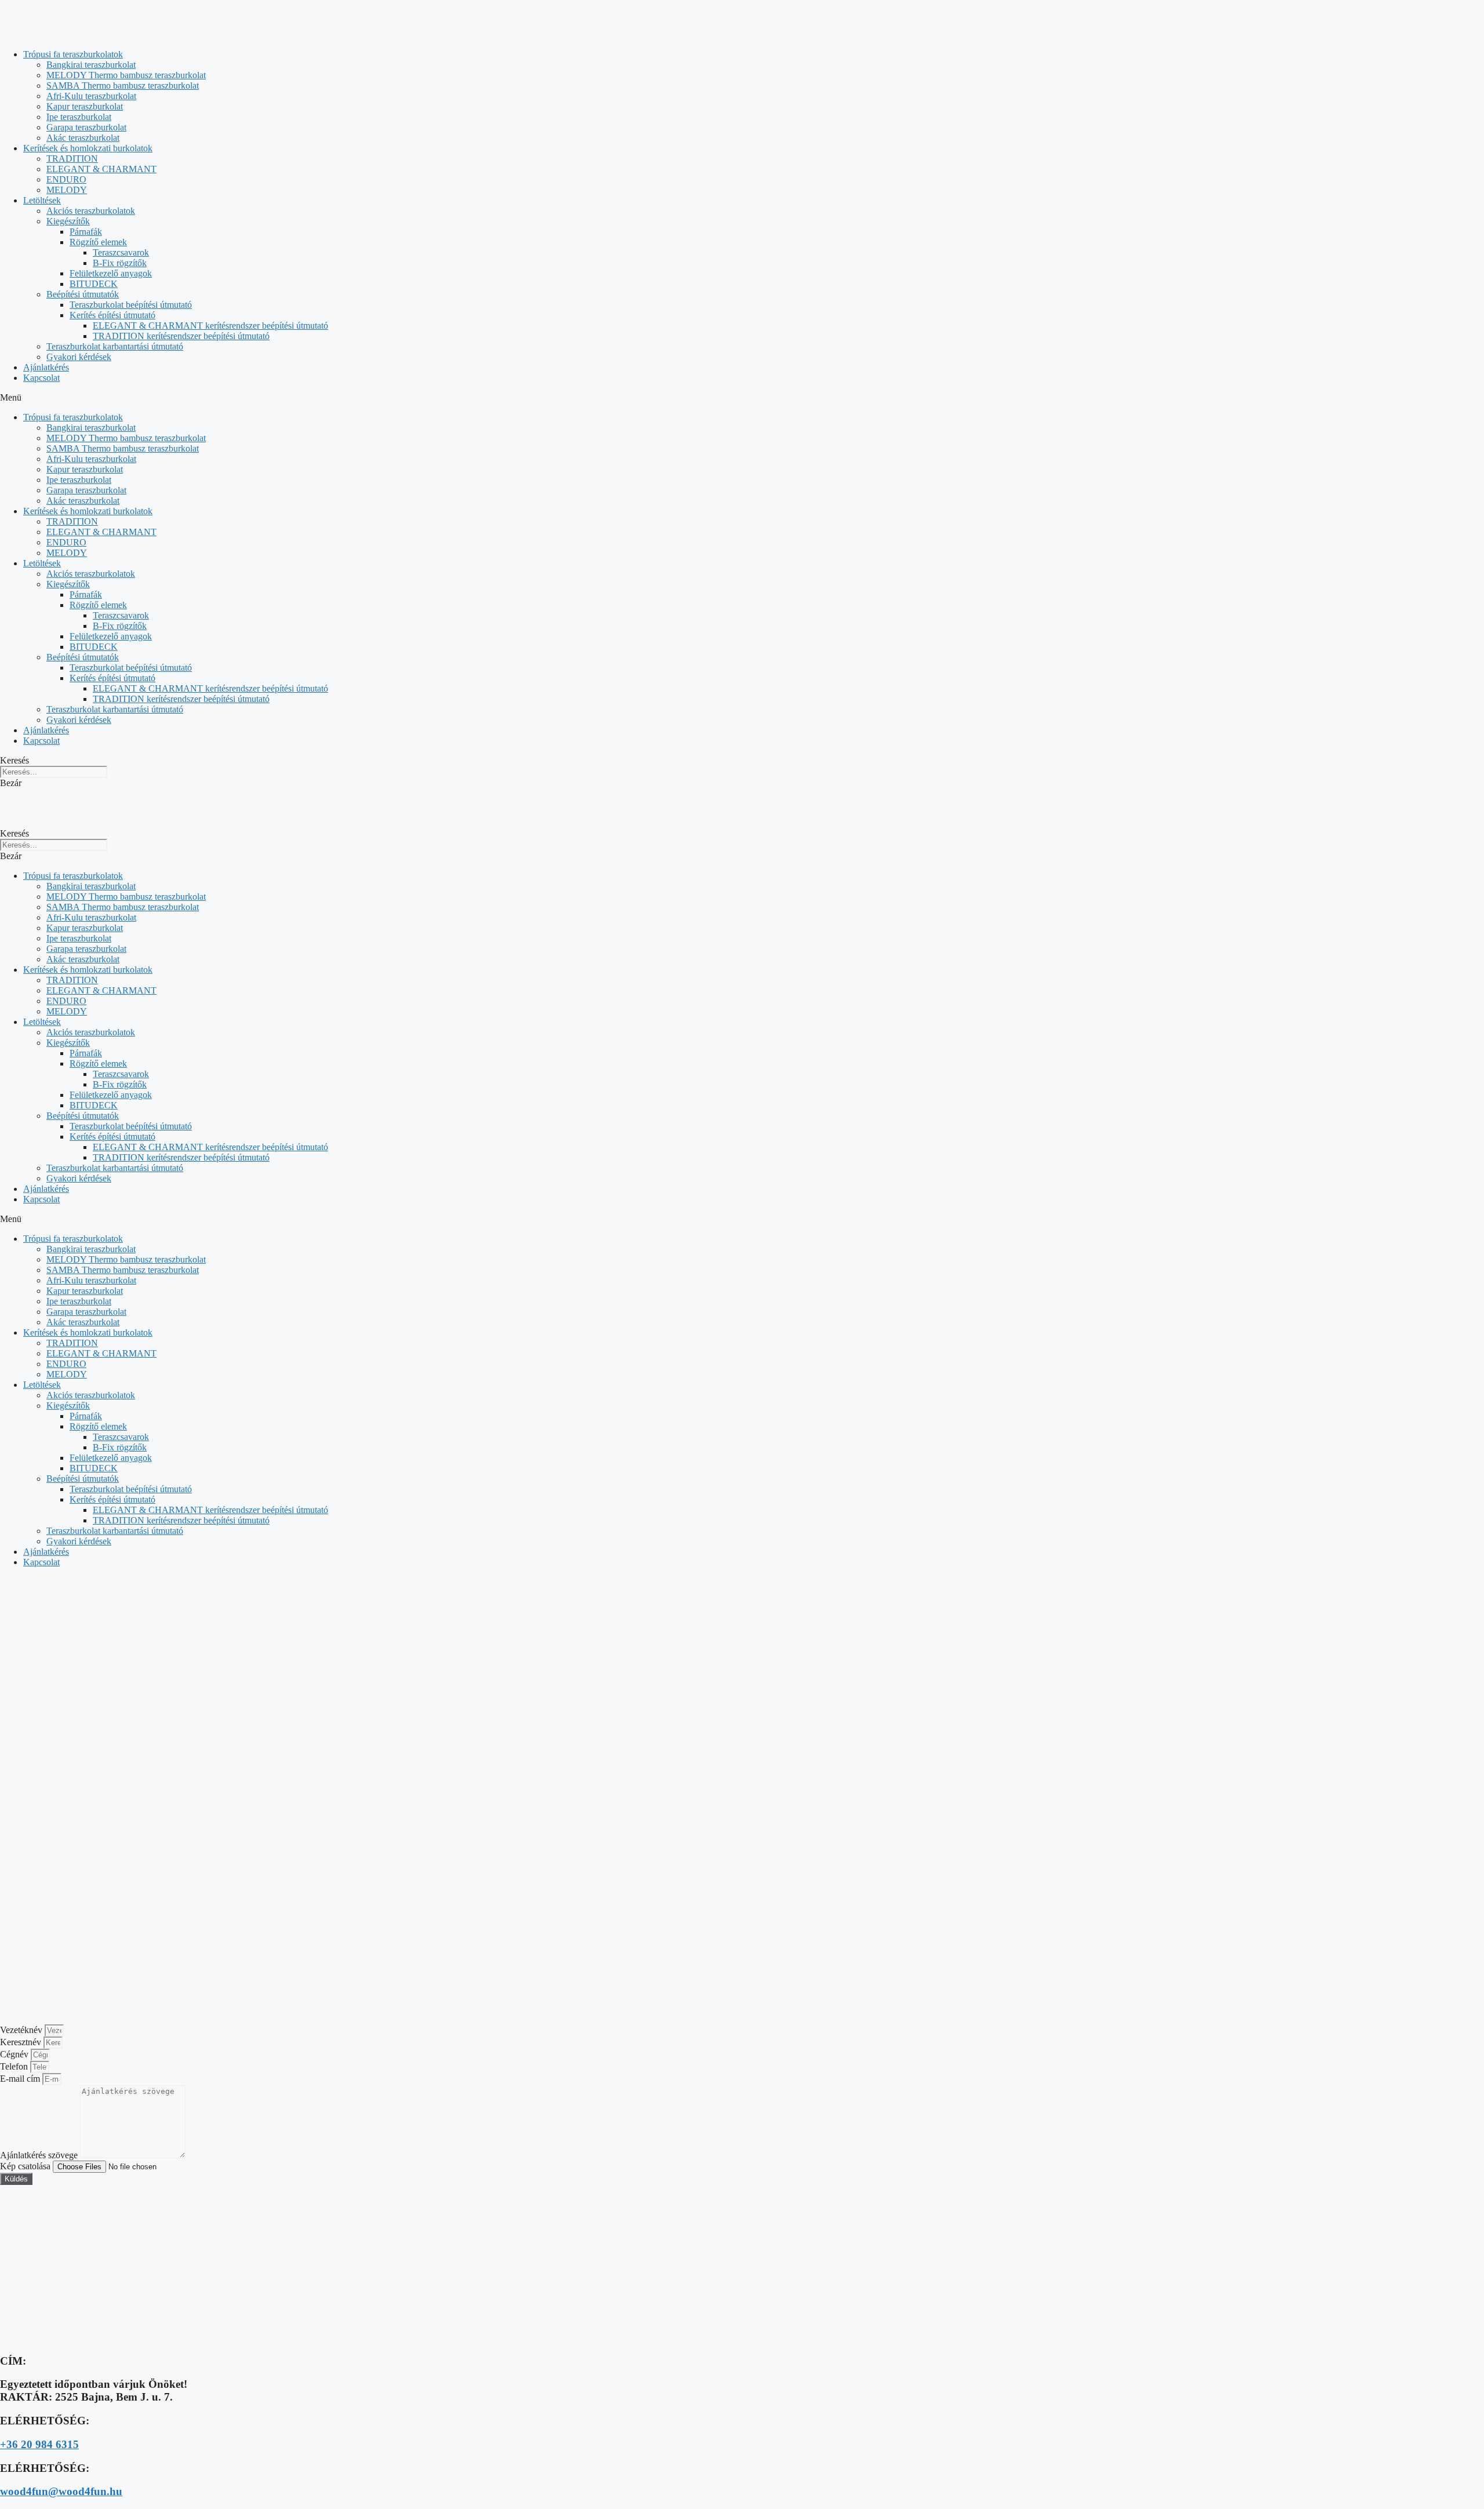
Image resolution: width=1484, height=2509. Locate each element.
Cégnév (15, 2054)
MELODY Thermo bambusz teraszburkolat (126, 75)
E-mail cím (21, 2079)
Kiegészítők (68, 221)
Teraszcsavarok (121, 252)
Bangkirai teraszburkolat (91, 65)
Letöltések (42, 200)
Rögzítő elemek (98, 242)
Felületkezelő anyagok (111, 273)
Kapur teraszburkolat (85, 106)
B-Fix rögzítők (120, 263)
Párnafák (86, 232)
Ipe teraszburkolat (79, 117)
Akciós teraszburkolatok (91, 211)
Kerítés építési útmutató (112, 315)
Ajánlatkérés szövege (40, 2155)
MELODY (67, 190)
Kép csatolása (26, 2166)
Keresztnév (22, 2042)
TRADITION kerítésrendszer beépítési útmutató (181, 336)
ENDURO (66, 179)
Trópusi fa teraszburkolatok (73, 54)
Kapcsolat (41, 378)
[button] (742, 398)
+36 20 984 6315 (39, 2444)
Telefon (15, 2066)
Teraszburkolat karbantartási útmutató (115, 346)
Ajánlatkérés (46, 367)
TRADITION (72, 159)
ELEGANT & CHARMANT (101, 169)
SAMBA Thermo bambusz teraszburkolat (123, 86)
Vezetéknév (22, 2030)
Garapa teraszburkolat (86, 127)
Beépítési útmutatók (83, 294)
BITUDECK (94, 284)
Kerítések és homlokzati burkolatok (88, 148)
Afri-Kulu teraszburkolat (91, 96)
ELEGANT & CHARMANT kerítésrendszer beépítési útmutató (210, 326)
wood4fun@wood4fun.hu (61, 2491)
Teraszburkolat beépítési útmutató (131, 305)
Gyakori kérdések (79, 357)
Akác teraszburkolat (83, 138)
